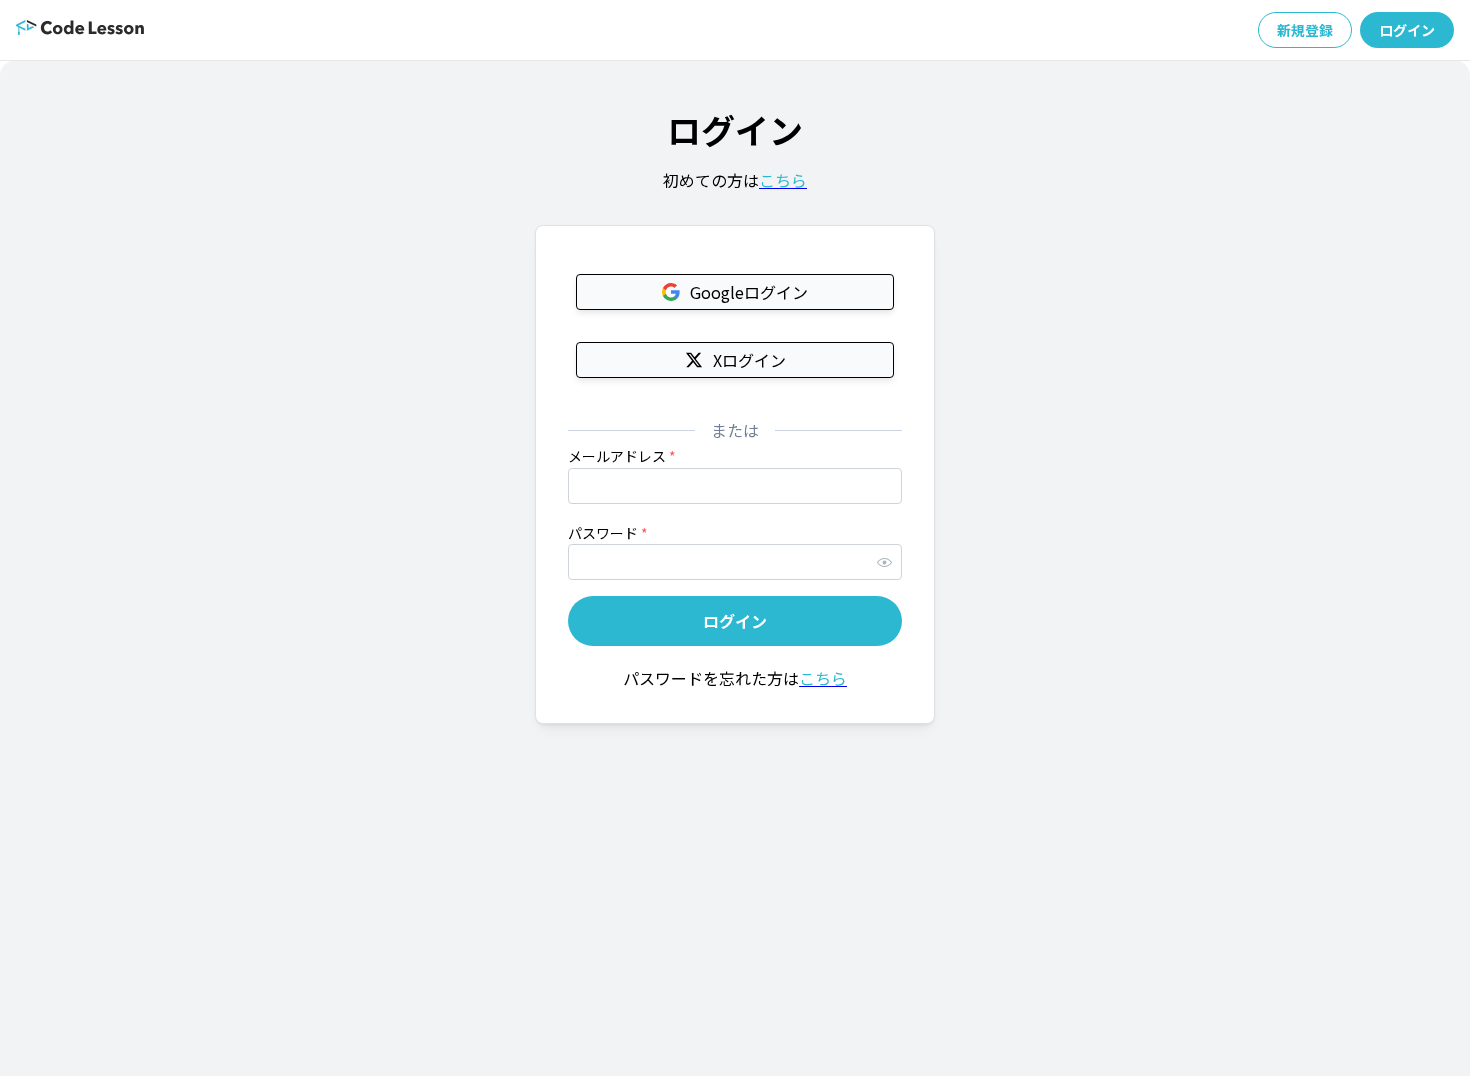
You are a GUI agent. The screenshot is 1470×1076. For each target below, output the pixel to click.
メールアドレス (622, 456)
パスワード (608, 533)
